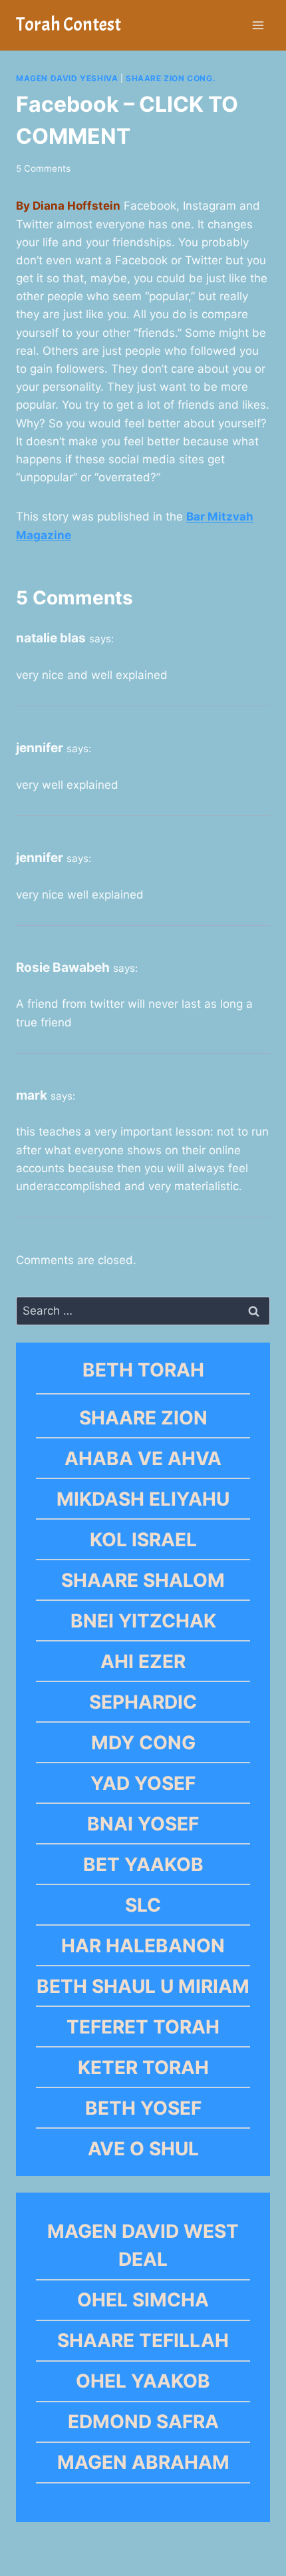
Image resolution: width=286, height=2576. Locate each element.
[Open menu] (258, 25)
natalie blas (51, 638)
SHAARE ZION (143, 1418)
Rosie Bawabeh (63, 967)
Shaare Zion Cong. (171, 78)
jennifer (40, 748)
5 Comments (43, 168)
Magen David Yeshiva (67, 78)
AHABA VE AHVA (143, 1458)
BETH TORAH (143, 1370)
